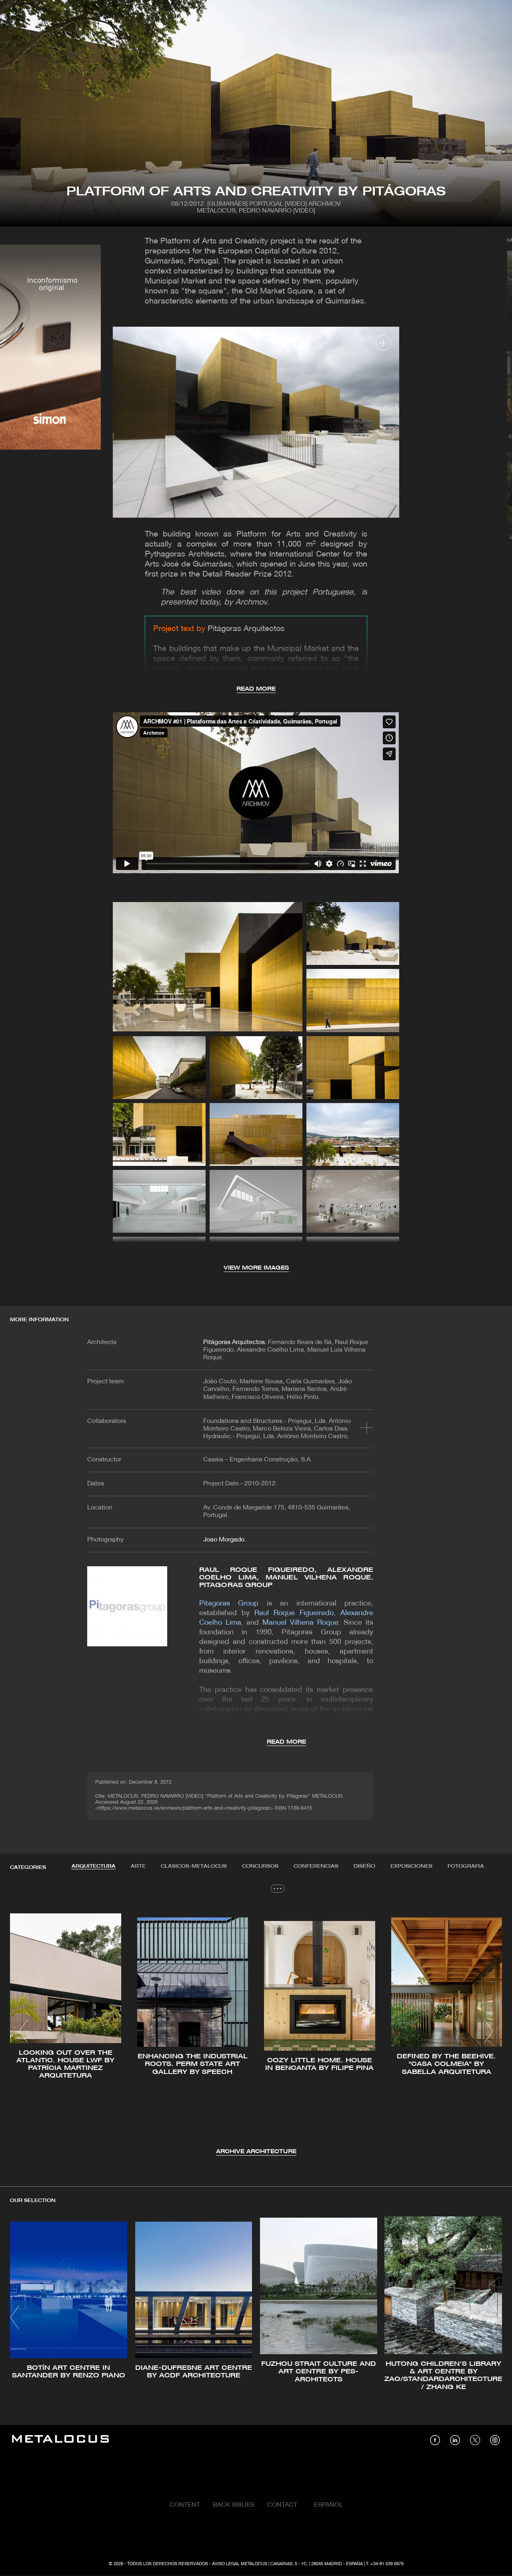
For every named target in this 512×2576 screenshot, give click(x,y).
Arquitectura (94, 1866)
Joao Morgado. (225, 1540)
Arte (138, 1866)
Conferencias (316, 1866)
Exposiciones (411, 1866)
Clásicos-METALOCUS (194, 1866)
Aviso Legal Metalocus (240, 2564)
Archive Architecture (256, 2152)
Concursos (260, 1866)
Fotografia (466, 1866)
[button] (23, 2031)
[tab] (94, 1867)
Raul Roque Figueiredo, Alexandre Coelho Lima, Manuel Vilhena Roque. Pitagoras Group (286, 1578)
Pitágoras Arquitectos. (235, 1342)
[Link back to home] (60, 2440)
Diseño (364, 1866)
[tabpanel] (256, 2032)
